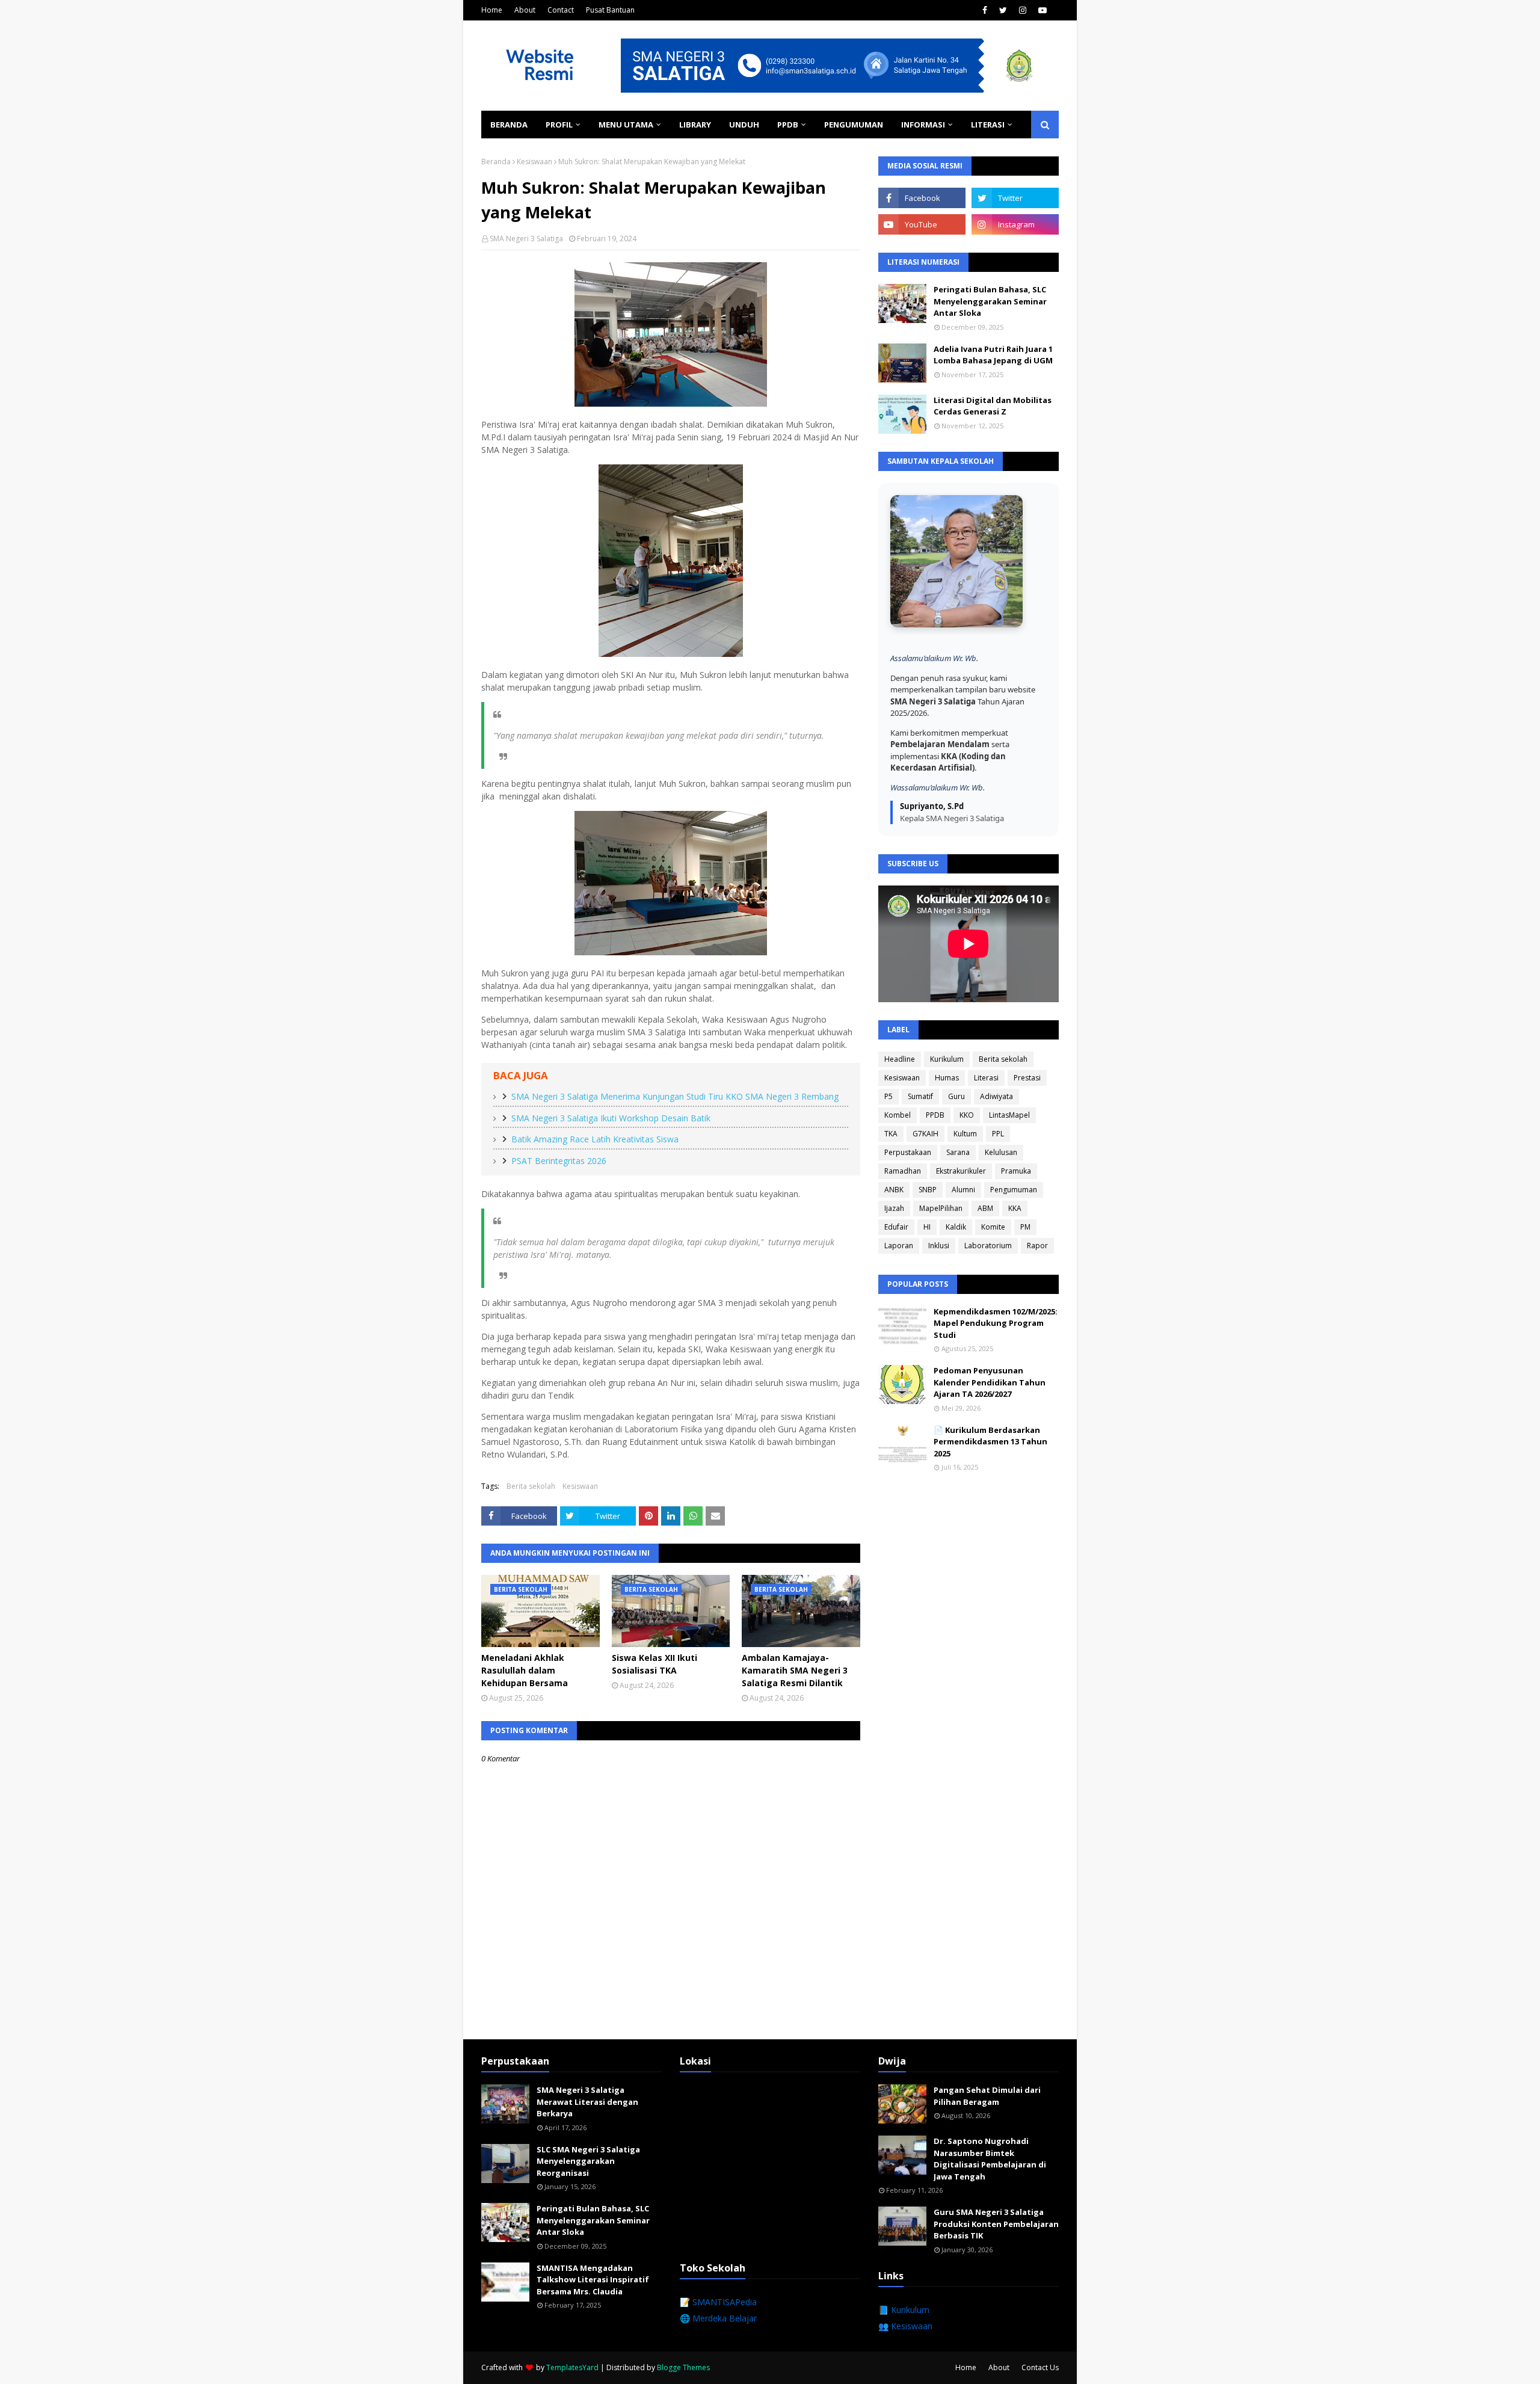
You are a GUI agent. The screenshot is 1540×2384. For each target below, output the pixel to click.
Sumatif (920, 1096)
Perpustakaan (908, 1152)
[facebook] (985, 10)
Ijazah (894, 1208)
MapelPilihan (941, 1208)
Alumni (963, 1190)
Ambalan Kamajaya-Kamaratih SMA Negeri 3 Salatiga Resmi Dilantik (795, 1670)
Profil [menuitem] (559, 125)
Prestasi (1027, 1078)
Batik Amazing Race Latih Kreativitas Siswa (595, 1139)
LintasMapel (1009, 1115)
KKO (967, 1115)
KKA (1015, 1208)
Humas (947, 1078)
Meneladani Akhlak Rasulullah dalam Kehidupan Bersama (525, 1670)
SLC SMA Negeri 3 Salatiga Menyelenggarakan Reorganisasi (588, 2161)
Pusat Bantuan (610, 10)
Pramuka (1016, 1171)
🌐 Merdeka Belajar (718, 2318)
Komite (993, 1227)
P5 (889, 1096)
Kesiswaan (534, 162)
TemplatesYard (572, 2367)
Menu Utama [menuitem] (626, 125)
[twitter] (1003, 10)
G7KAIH (926, 1134)
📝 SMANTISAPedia (718, 2302)
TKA (891, 1134)
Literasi (986, 1078)
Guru (956, 1096)
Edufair (896, 1227)
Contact (561, 10)
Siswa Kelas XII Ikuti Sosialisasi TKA (654, 1664)
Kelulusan (1001, 1152)
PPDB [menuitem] (788, 125)
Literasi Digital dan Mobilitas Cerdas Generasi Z (993, 406)
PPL (998, 1134)
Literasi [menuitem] (988, 125)
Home (492, 10)
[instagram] (1023, 10)
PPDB (935, 1115)
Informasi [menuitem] (923, 125)
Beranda (496, 162)
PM (1025, 1227)
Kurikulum (947, 1059)
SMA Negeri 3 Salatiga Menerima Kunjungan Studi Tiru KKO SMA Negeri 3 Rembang (675, 1096)
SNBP (928, 1190)
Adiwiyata (996, 1096)
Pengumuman (1014, 1190)
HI (927, 1227)
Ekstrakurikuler (961, 1171)
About (525, 10)
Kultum (965, 1134)
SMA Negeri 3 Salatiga (526, 239)
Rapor (1037, 1246)
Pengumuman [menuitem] (854, 125)
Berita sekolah (531, 1486)
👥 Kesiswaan (905, 2326)
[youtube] (1043, 10)
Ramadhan (903, 1171)
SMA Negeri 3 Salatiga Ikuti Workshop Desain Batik (611, 1118)
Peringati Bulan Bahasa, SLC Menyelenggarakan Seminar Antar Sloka (990, 301)
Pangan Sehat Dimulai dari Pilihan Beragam (987, 2096)
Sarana (958, 1152)
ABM (985, 1208)
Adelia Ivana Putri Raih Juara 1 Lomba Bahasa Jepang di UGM (993, 355)
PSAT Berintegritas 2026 (559, 1161)
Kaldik (956, 1227)
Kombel (898, 1115)
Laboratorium (988, 1246)
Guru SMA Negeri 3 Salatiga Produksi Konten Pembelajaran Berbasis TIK (996, 2224)
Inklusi (939, 1246)
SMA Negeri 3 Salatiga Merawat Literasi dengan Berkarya (587, 2102)
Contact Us (1040, 2367)
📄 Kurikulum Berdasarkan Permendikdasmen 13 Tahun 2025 (990, 1442)
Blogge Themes (683, 2367)
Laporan (899, 1246)
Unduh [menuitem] (744, 125)
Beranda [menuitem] (509, 125)
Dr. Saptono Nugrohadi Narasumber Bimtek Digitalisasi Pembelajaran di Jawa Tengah (990, 2159)
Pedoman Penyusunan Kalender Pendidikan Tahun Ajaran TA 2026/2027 (990, 1382)
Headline (900, 1059)
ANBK (894, 1190)
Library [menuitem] (695, 125)
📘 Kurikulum (904, 2310)
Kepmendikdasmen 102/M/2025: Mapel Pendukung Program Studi (996, 1323)
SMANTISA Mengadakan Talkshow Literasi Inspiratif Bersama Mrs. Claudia (593, 2280)
